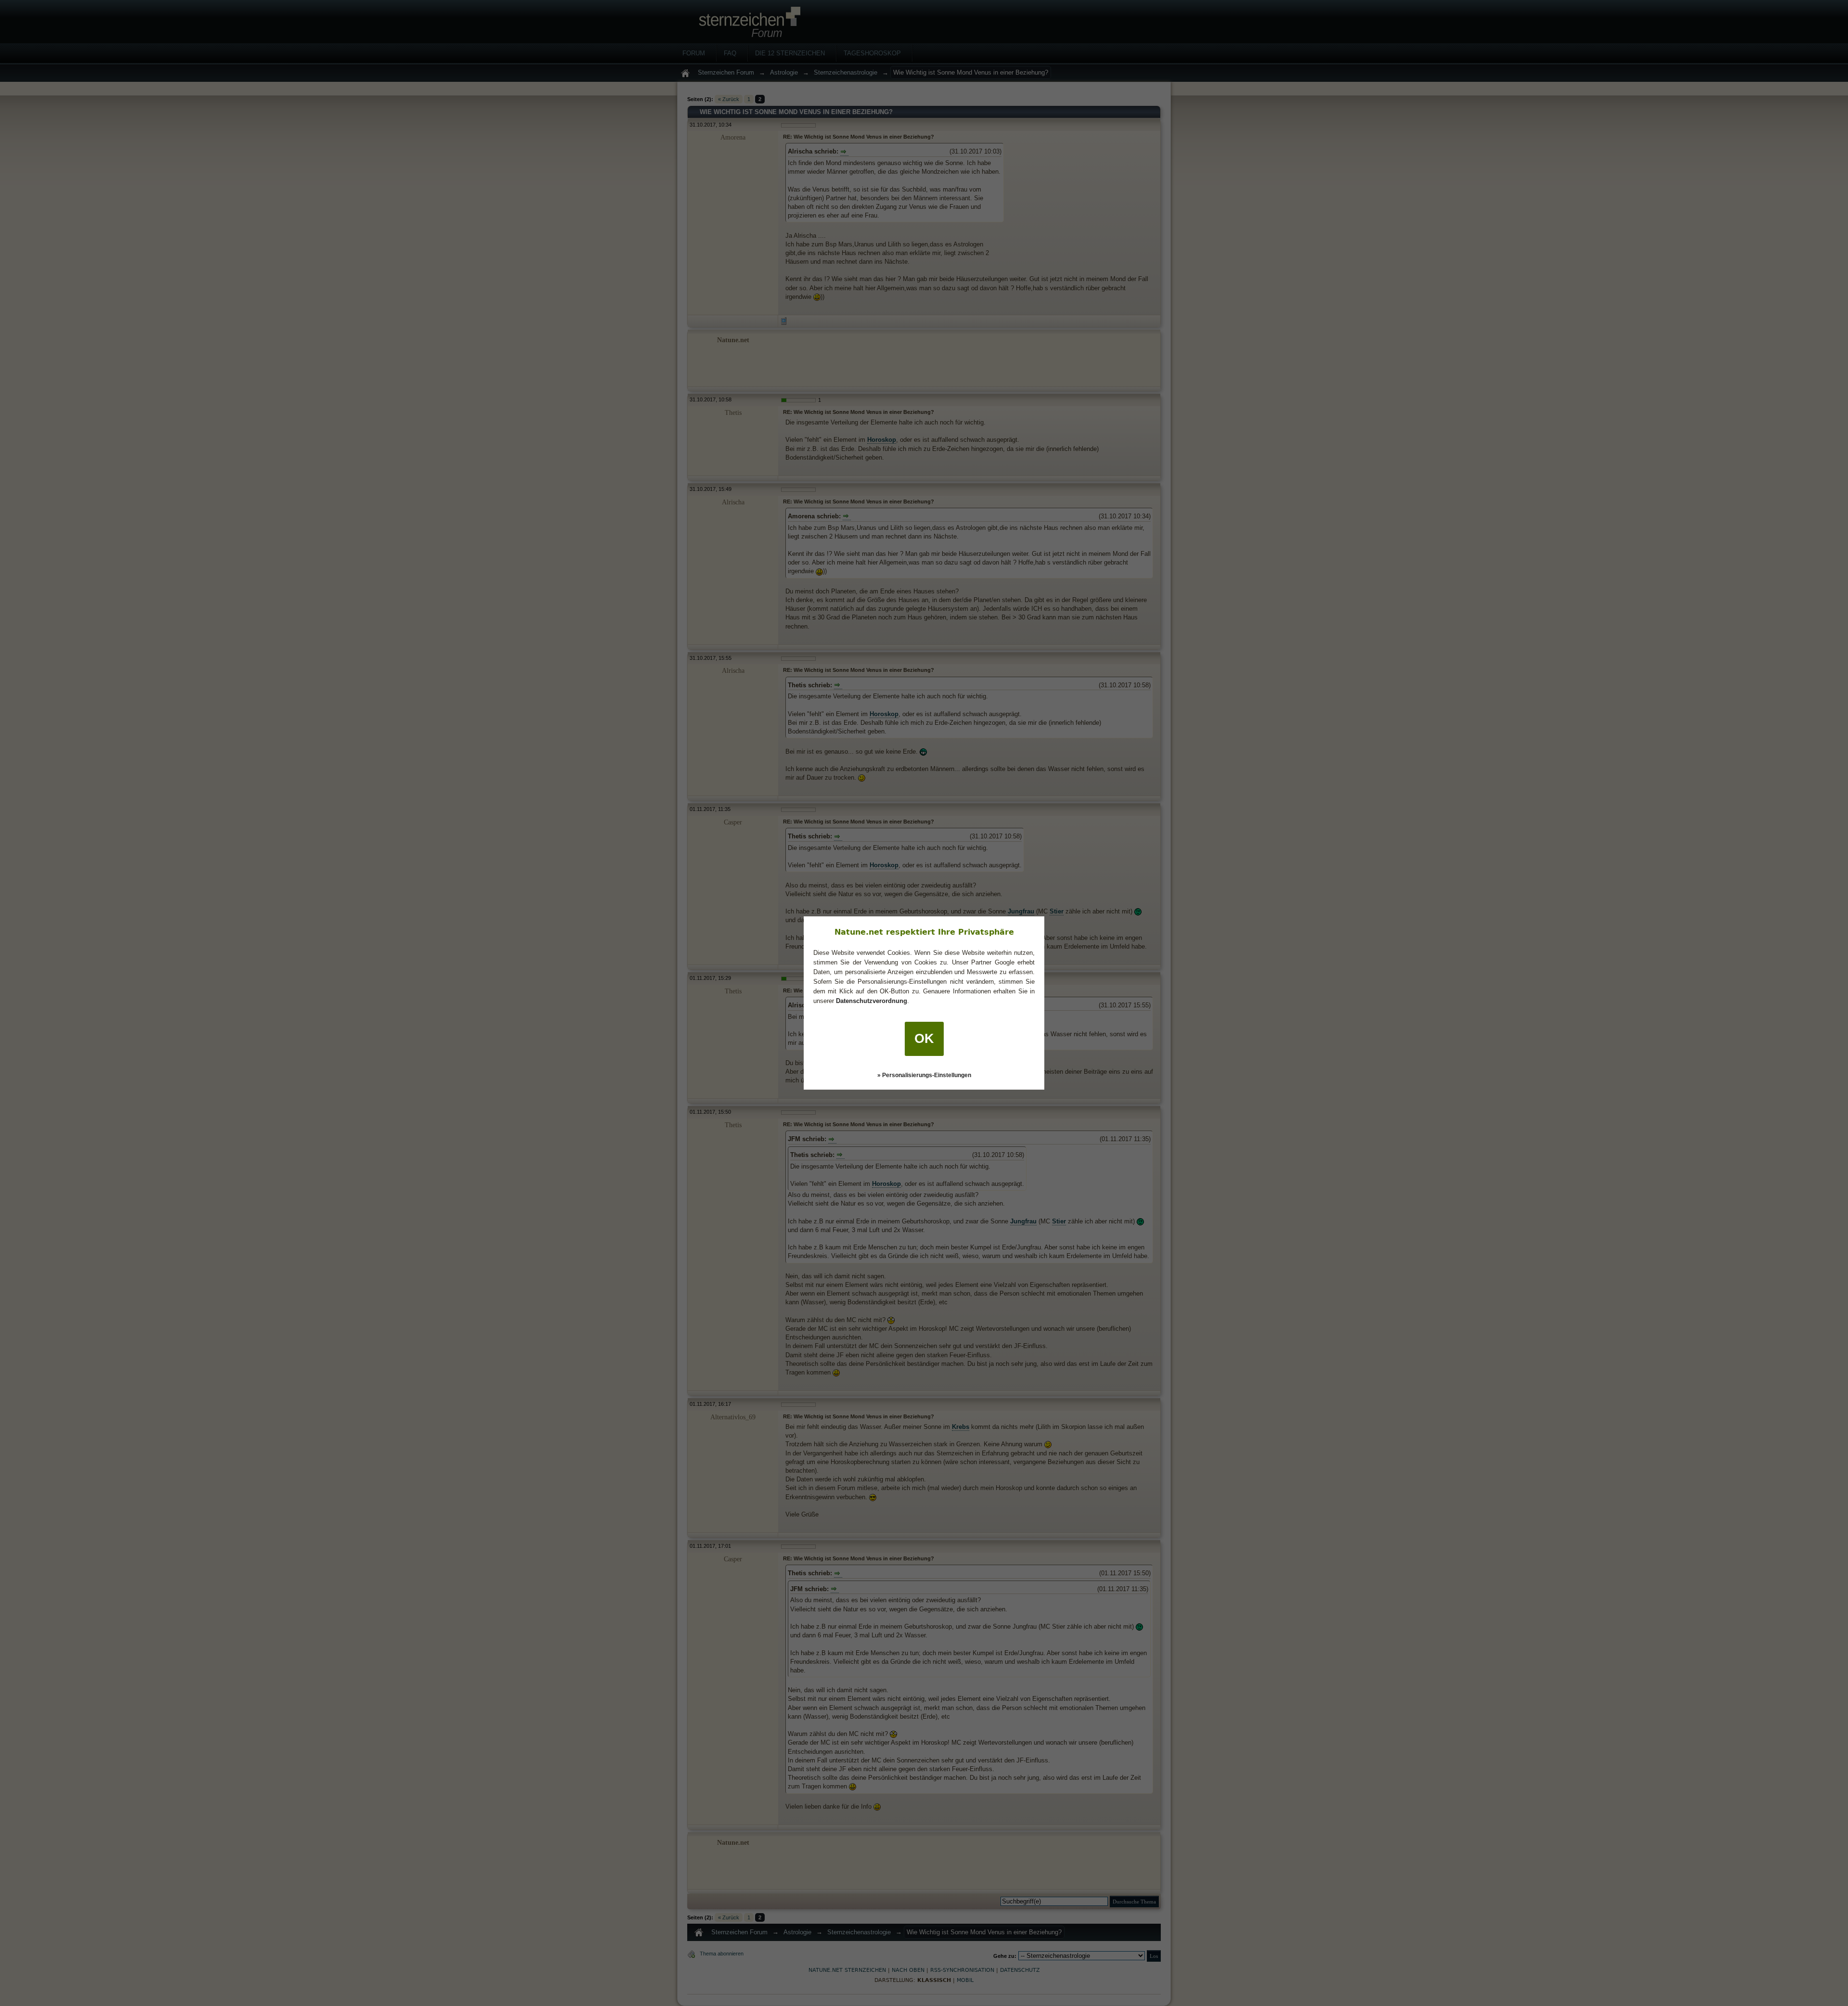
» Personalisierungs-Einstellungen (924, 1075)
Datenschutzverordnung (872, 1001)
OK (924, 1039)
